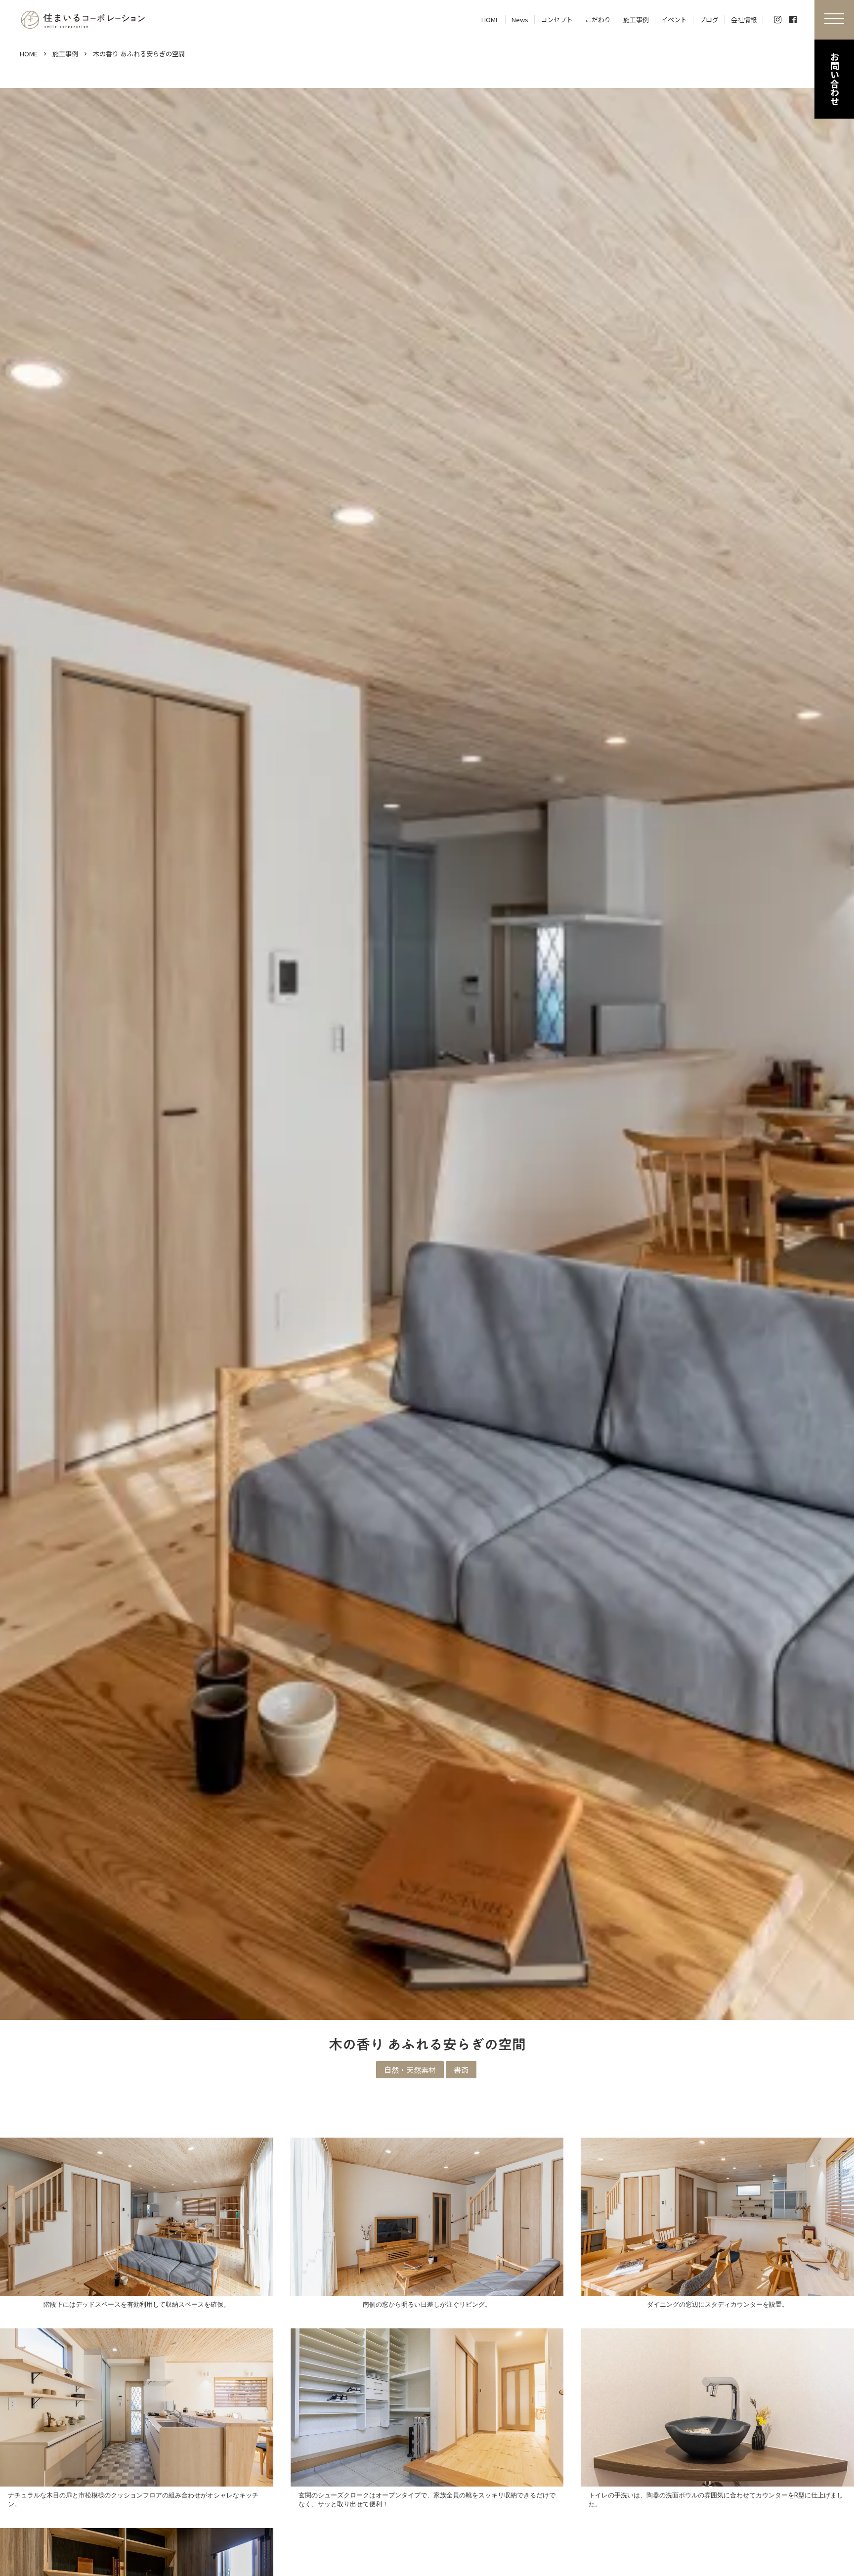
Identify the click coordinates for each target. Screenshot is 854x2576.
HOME (29, 54)
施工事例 (65, 54)
